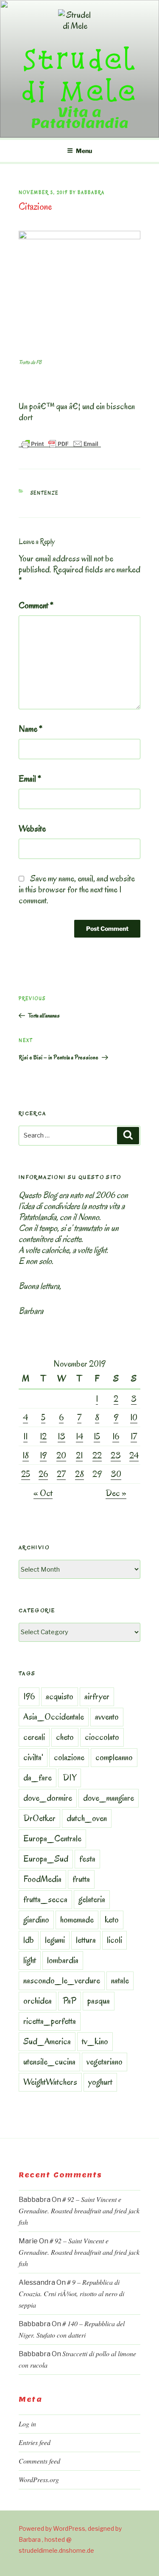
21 (79, 1455)
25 (26, 1474)
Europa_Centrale (52, 1838)
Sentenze (45, 493)
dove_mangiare (109, 1798)
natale (120, 1980)
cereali (34, 1737)
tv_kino (95, 2041)
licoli (114, 1940)
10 (134, 1417)
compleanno (114, 1757)
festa (87, 1859)
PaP (70, 2001)
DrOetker (39, 1818)
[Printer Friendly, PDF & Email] (60, 443)
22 (97, 1455)
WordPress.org (39, 2479)
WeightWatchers (50, 2082)
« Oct (43, 1493)
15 (97, 1436)
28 (79, 1474)
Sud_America (47, 2041)
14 (79, 1436)
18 (26, 1455)
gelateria (92, 1899)
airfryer (97, 1696)
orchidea (38, 2001)
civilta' (33, 1757)
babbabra (91, 193)
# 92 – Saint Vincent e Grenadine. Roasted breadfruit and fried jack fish (79, 2211)
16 (116, 1436)
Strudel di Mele (80, 75)
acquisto (60, 1696)
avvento (107, 1717)
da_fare (38, 1777)
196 (29, 1696)
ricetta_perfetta (50, 2021)
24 (134, 1455)
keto (112, 1920)
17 (134, 1436)
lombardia (63, 1960)
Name (31, 729)
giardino (36, 1920)
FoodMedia (42, 1879)
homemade (77, 1920)
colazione (69, 1757)
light (30, 1960)
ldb (29, 1940)
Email (30, 779)
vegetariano (105, 2062)
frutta (81, 1879)
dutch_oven (87, 1818)
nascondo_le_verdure (62, 1980)
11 (25, 1436)
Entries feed (35, 2442)
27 (61, 1474)
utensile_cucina (49, 2062)
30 (116, 1474)
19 (43, 1455)
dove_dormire (48, 1798)
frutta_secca (45, 1899)
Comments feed (39, 2461)
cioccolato (102, 1737)
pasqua (99, 2001)
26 (43, 1474)
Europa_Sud (46, 1859)
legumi (55, 1940)
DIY (70, 1777)
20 (61, 1455)
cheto (65, 1737)
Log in (27, 2424)
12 (43, 1436)
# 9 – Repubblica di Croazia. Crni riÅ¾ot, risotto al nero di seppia (71, 2293)
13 (61, 1436)
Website (32, 829)
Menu (84, 151)
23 (116, 1455)
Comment (36, 605)
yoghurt (100, 2082)
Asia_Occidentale (54, 1717)
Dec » (116, 1493)
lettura (86, 1940)
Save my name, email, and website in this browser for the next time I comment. (77, 889)
